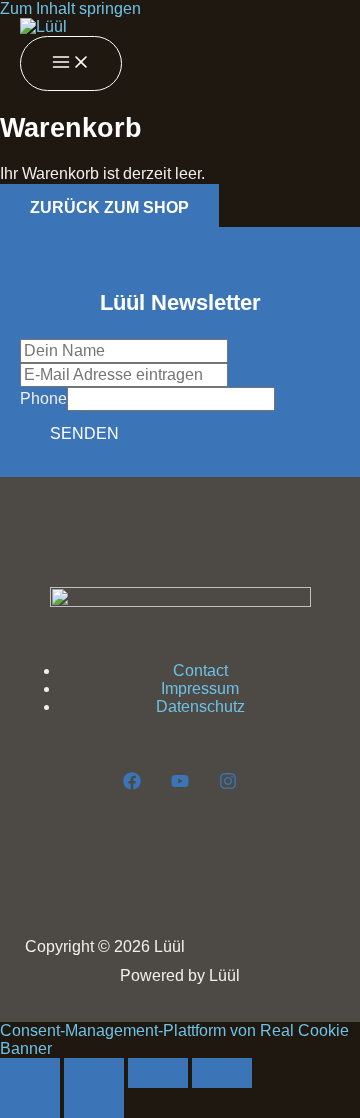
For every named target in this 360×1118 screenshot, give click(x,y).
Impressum (200, 688)
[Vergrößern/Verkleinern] (30, 1073)
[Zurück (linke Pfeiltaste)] (30, 1103)
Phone (43, 398)
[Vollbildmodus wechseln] (94, 1073)
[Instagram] (228, 784)
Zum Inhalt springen (70, 8)
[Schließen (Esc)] (222, 1073)
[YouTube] (180, 784)
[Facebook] (132, 784)
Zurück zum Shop (109, 207)
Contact (200, 670)
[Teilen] (158, 1073)
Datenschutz (200, 706)
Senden (84, 433)
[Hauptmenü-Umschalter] (71, 63)
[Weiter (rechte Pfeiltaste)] (94, 1103)
